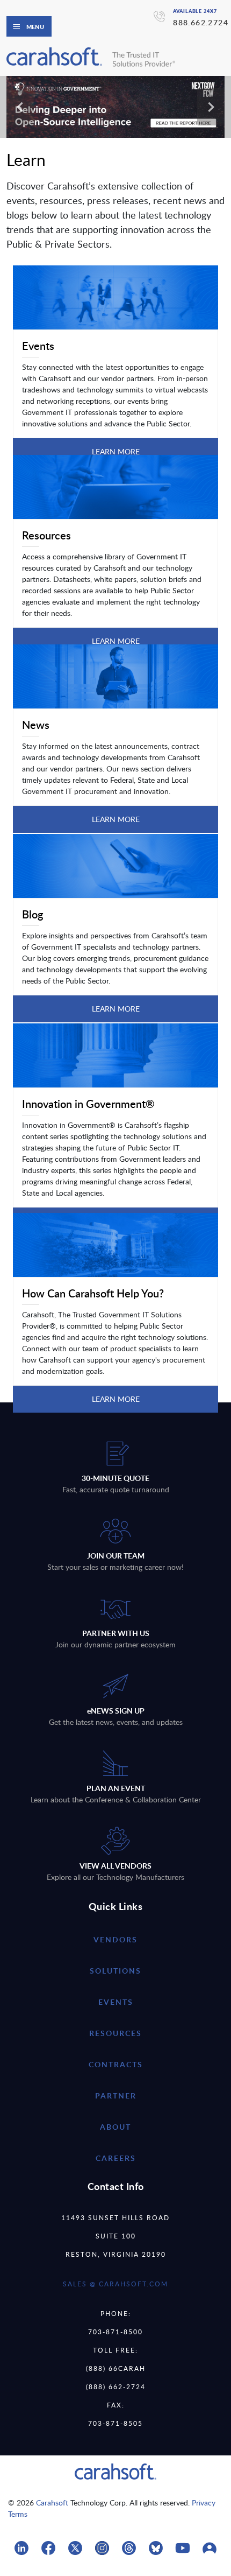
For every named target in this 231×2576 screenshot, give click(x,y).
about (115, 2127)
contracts (116, 2064)
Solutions (115, 1971)
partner (116, 2096)
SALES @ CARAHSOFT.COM (115, 2284)
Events (116, 2002)
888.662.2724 (201, 22)
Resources (115, 2033)
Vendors (115, 1939)
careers (116, 2158)
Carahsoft (52, 2503)
